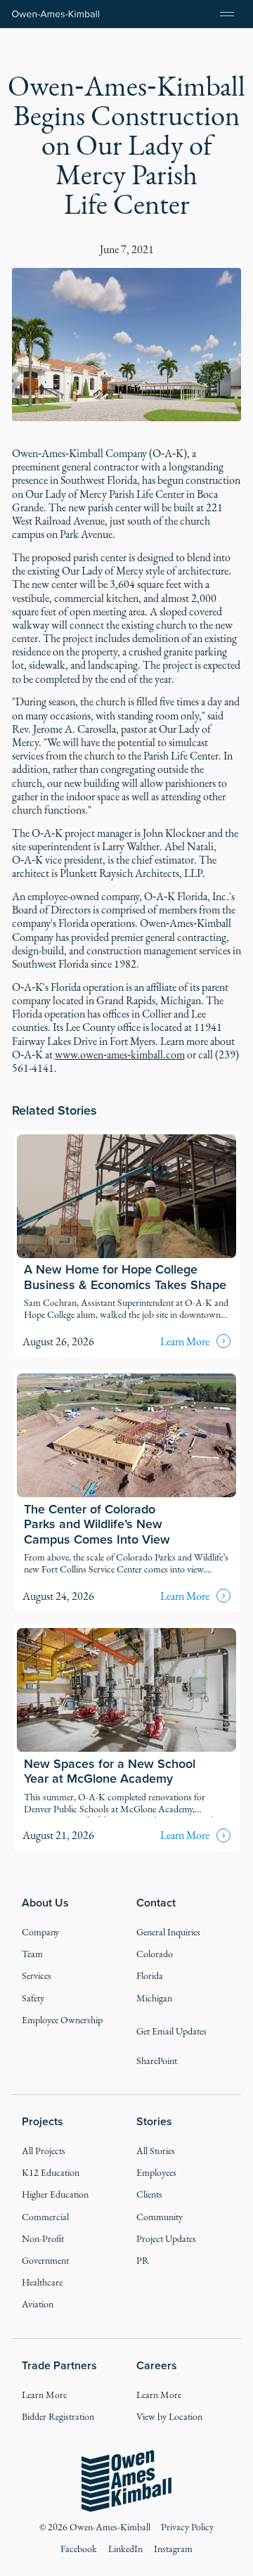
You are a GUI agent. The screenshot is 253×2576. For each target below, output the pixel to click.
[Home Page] (56, 14)
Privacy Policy (187, 2527)
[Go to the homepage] (127, 2481)
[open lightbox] (127, 345)
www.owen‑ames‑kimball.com (120, 1055)
